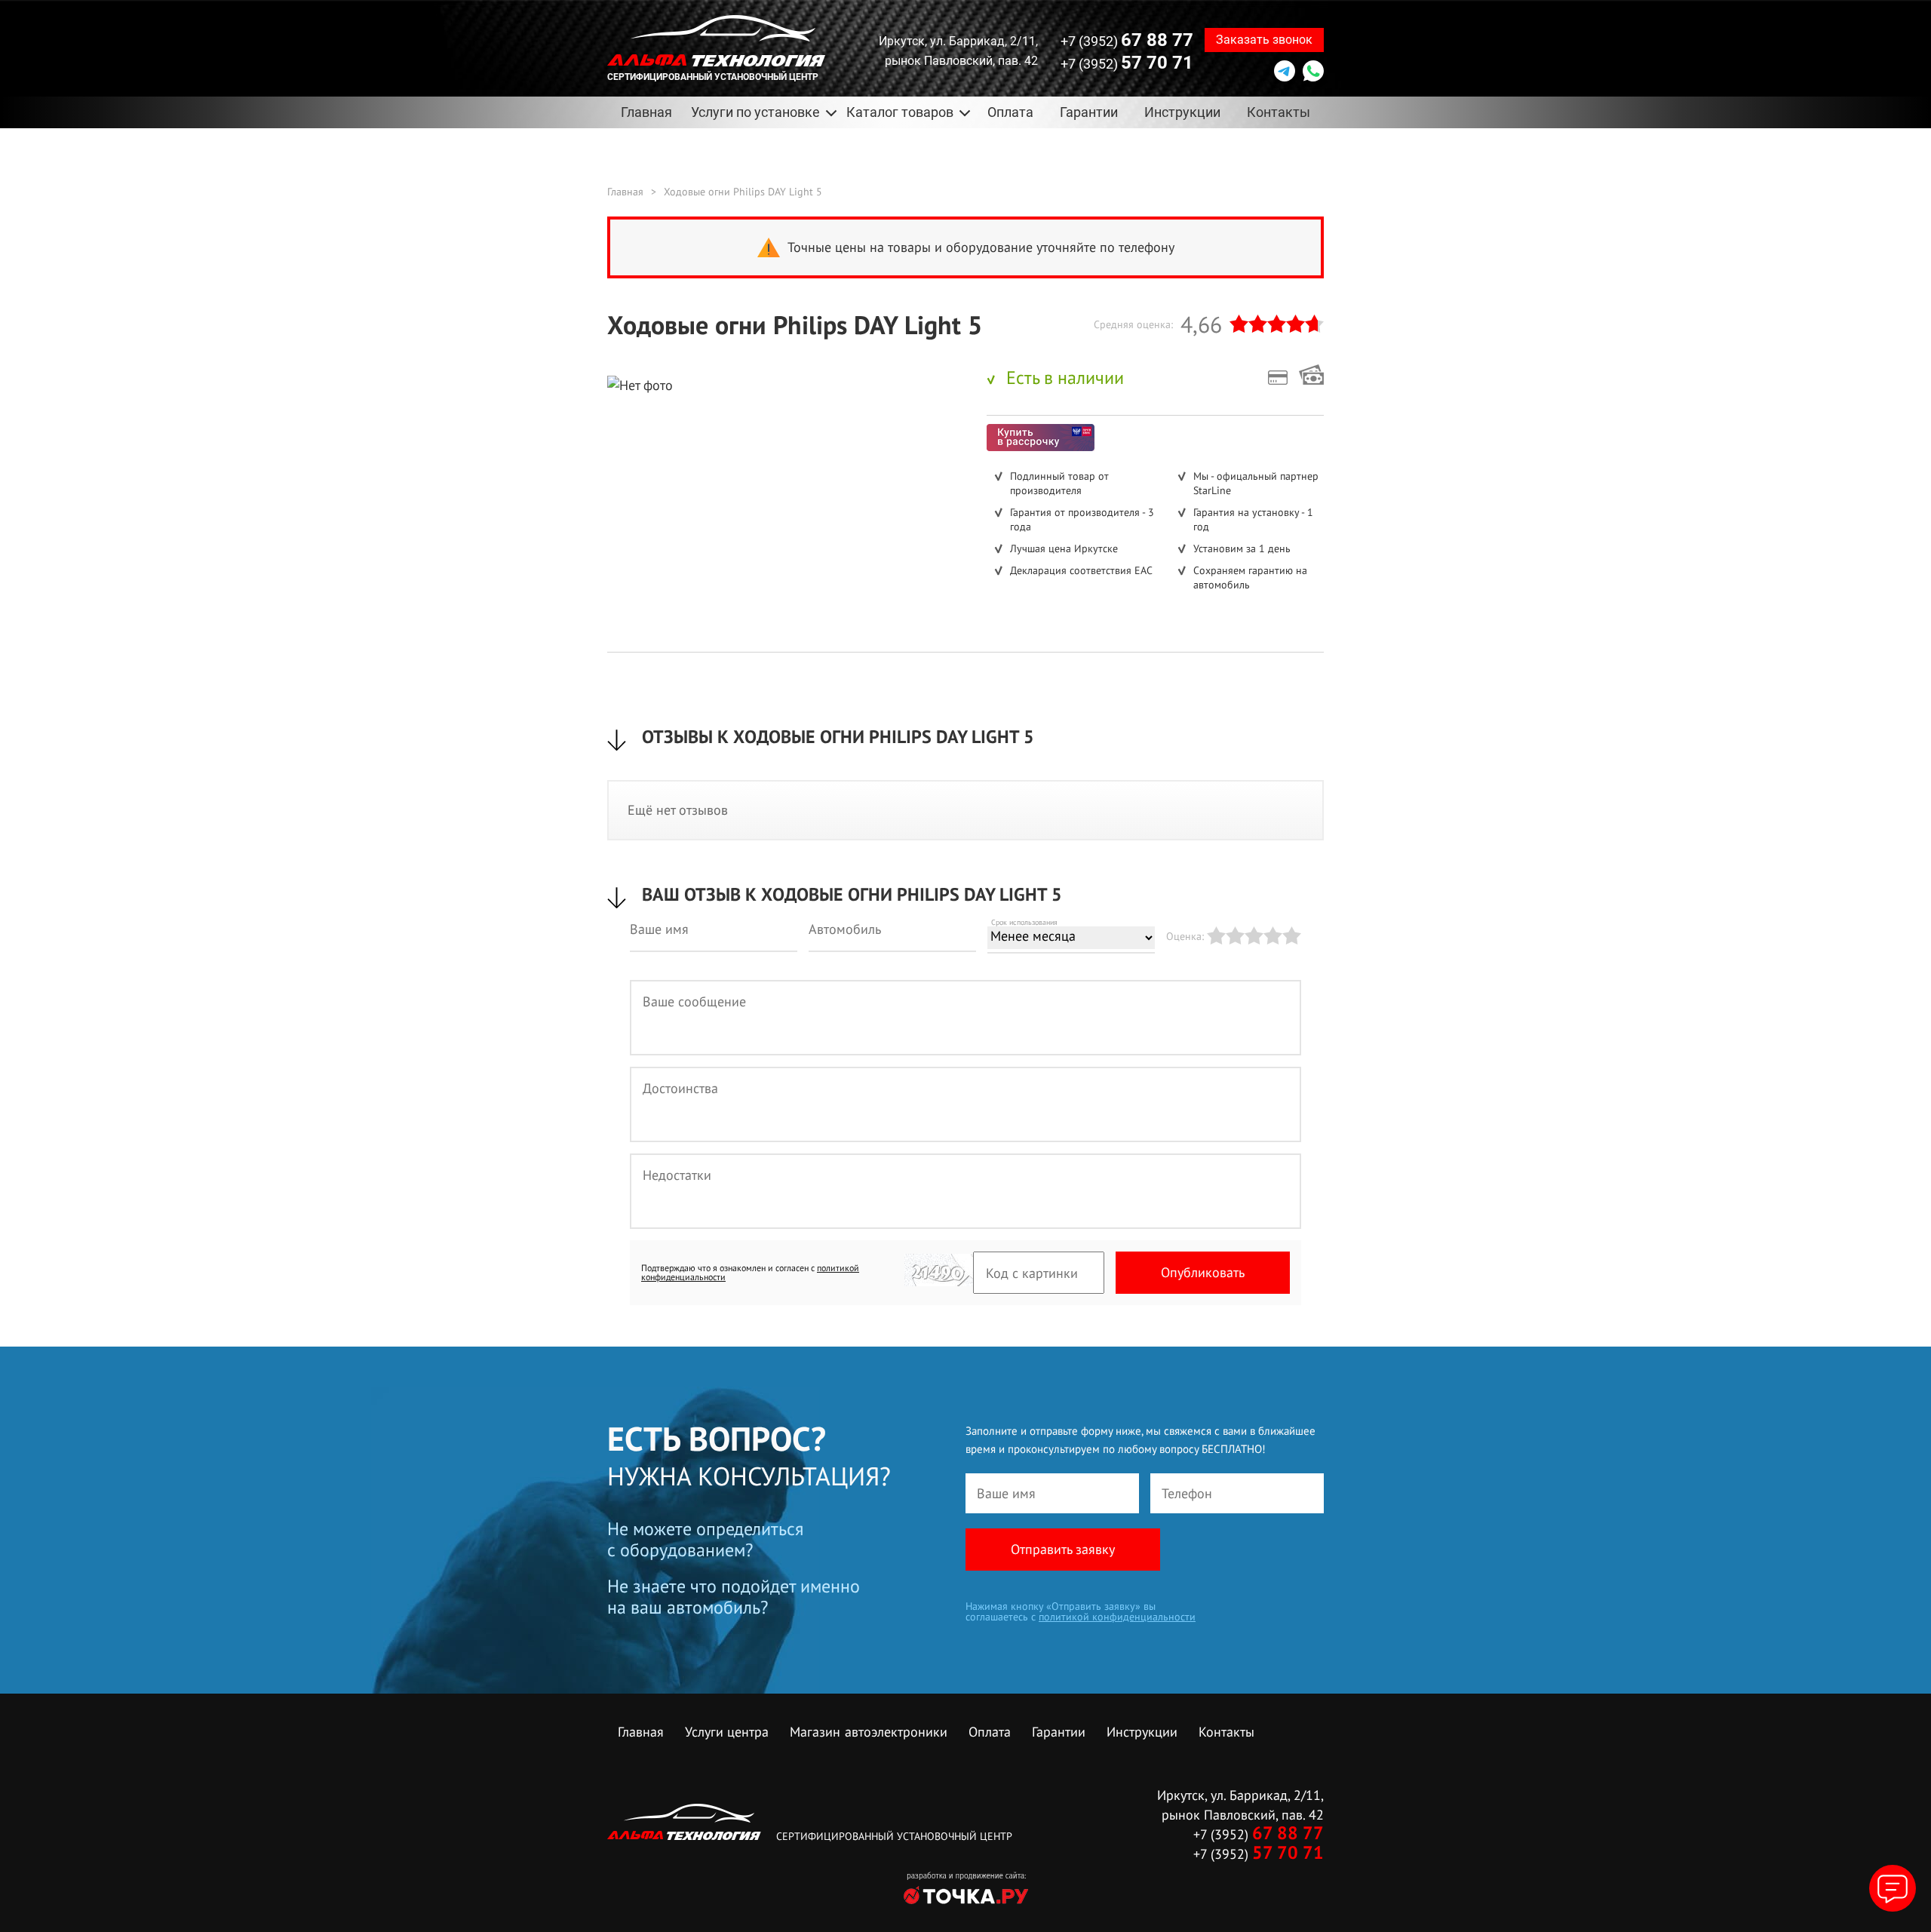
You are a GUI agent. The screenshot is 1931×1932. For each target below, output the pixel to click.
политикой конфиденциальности (1117, 1617)
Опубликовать (1203, 1272)
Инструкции (1182, 112)
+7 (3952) (1127, 40)
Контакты (1279, 112)
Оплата (1010, 112)
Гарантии (1089, 112)
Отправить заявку (1063, 1549)
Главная (646, 112)
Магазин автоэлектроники (869, 1732)
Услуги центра (727, 1732)
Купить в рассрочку (1041, 438)
